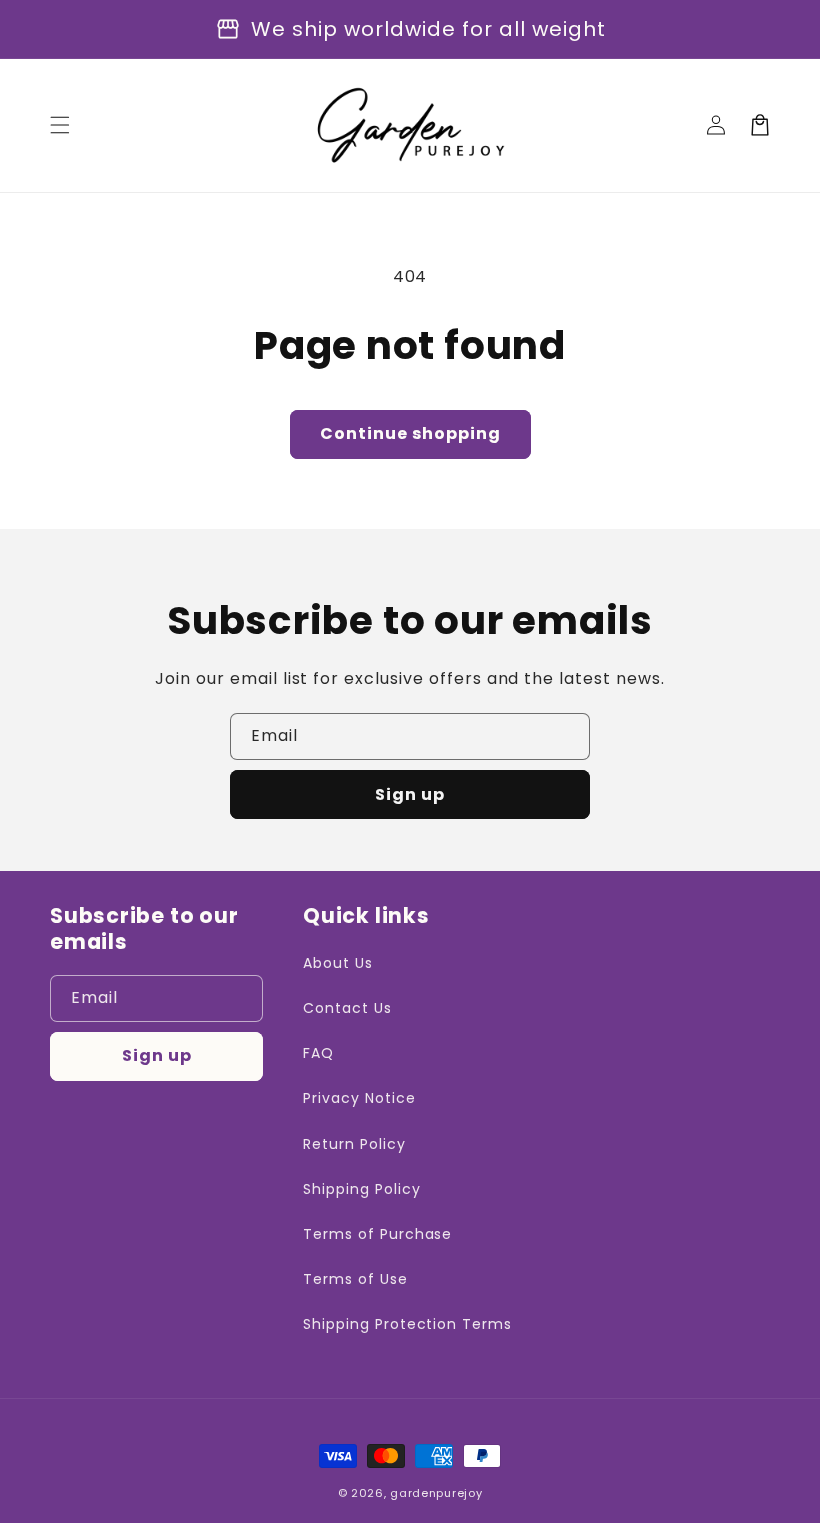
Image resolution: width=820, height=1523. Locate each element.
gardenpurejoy (436, 1493)
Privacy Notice (359, 1098)
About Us (338, 963)
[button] (60, 125)
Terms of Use (355, 1279)
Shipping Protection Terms (407, 1324)
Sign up (410, 794)
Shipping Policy (361, 1189)
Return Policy (354, 1144)
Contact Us (347, 1008)
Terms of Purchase (377, 1234)
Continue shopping (410, 433)
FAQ (318, 1053)
